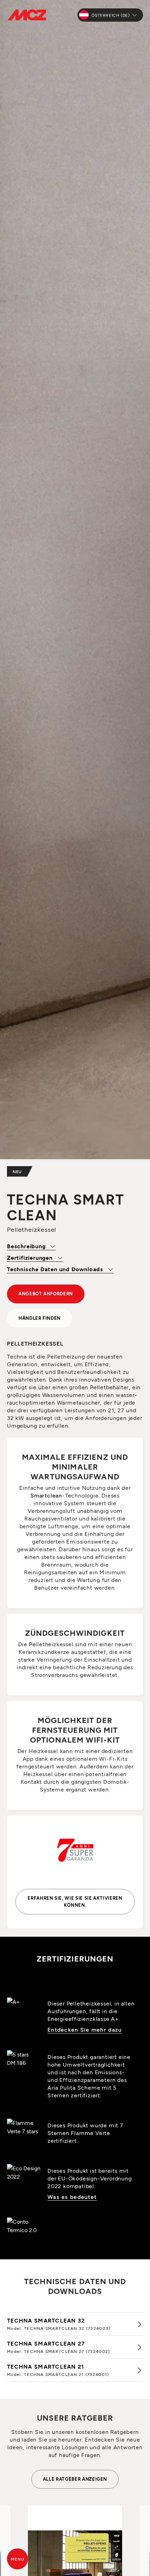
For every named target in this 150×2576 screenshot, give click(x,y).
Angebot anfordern (46, 1294)
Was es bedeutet (72, 2197)
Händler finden (40, 1318)
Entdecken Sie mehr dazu (85, 2029)
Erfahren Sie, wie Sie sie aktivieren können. (75, 1901)
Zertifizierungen (31, 1257)
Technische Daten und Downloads (56, 1269)
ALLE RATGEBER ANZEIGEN (75, 2479)
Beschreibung (27, 1246)
